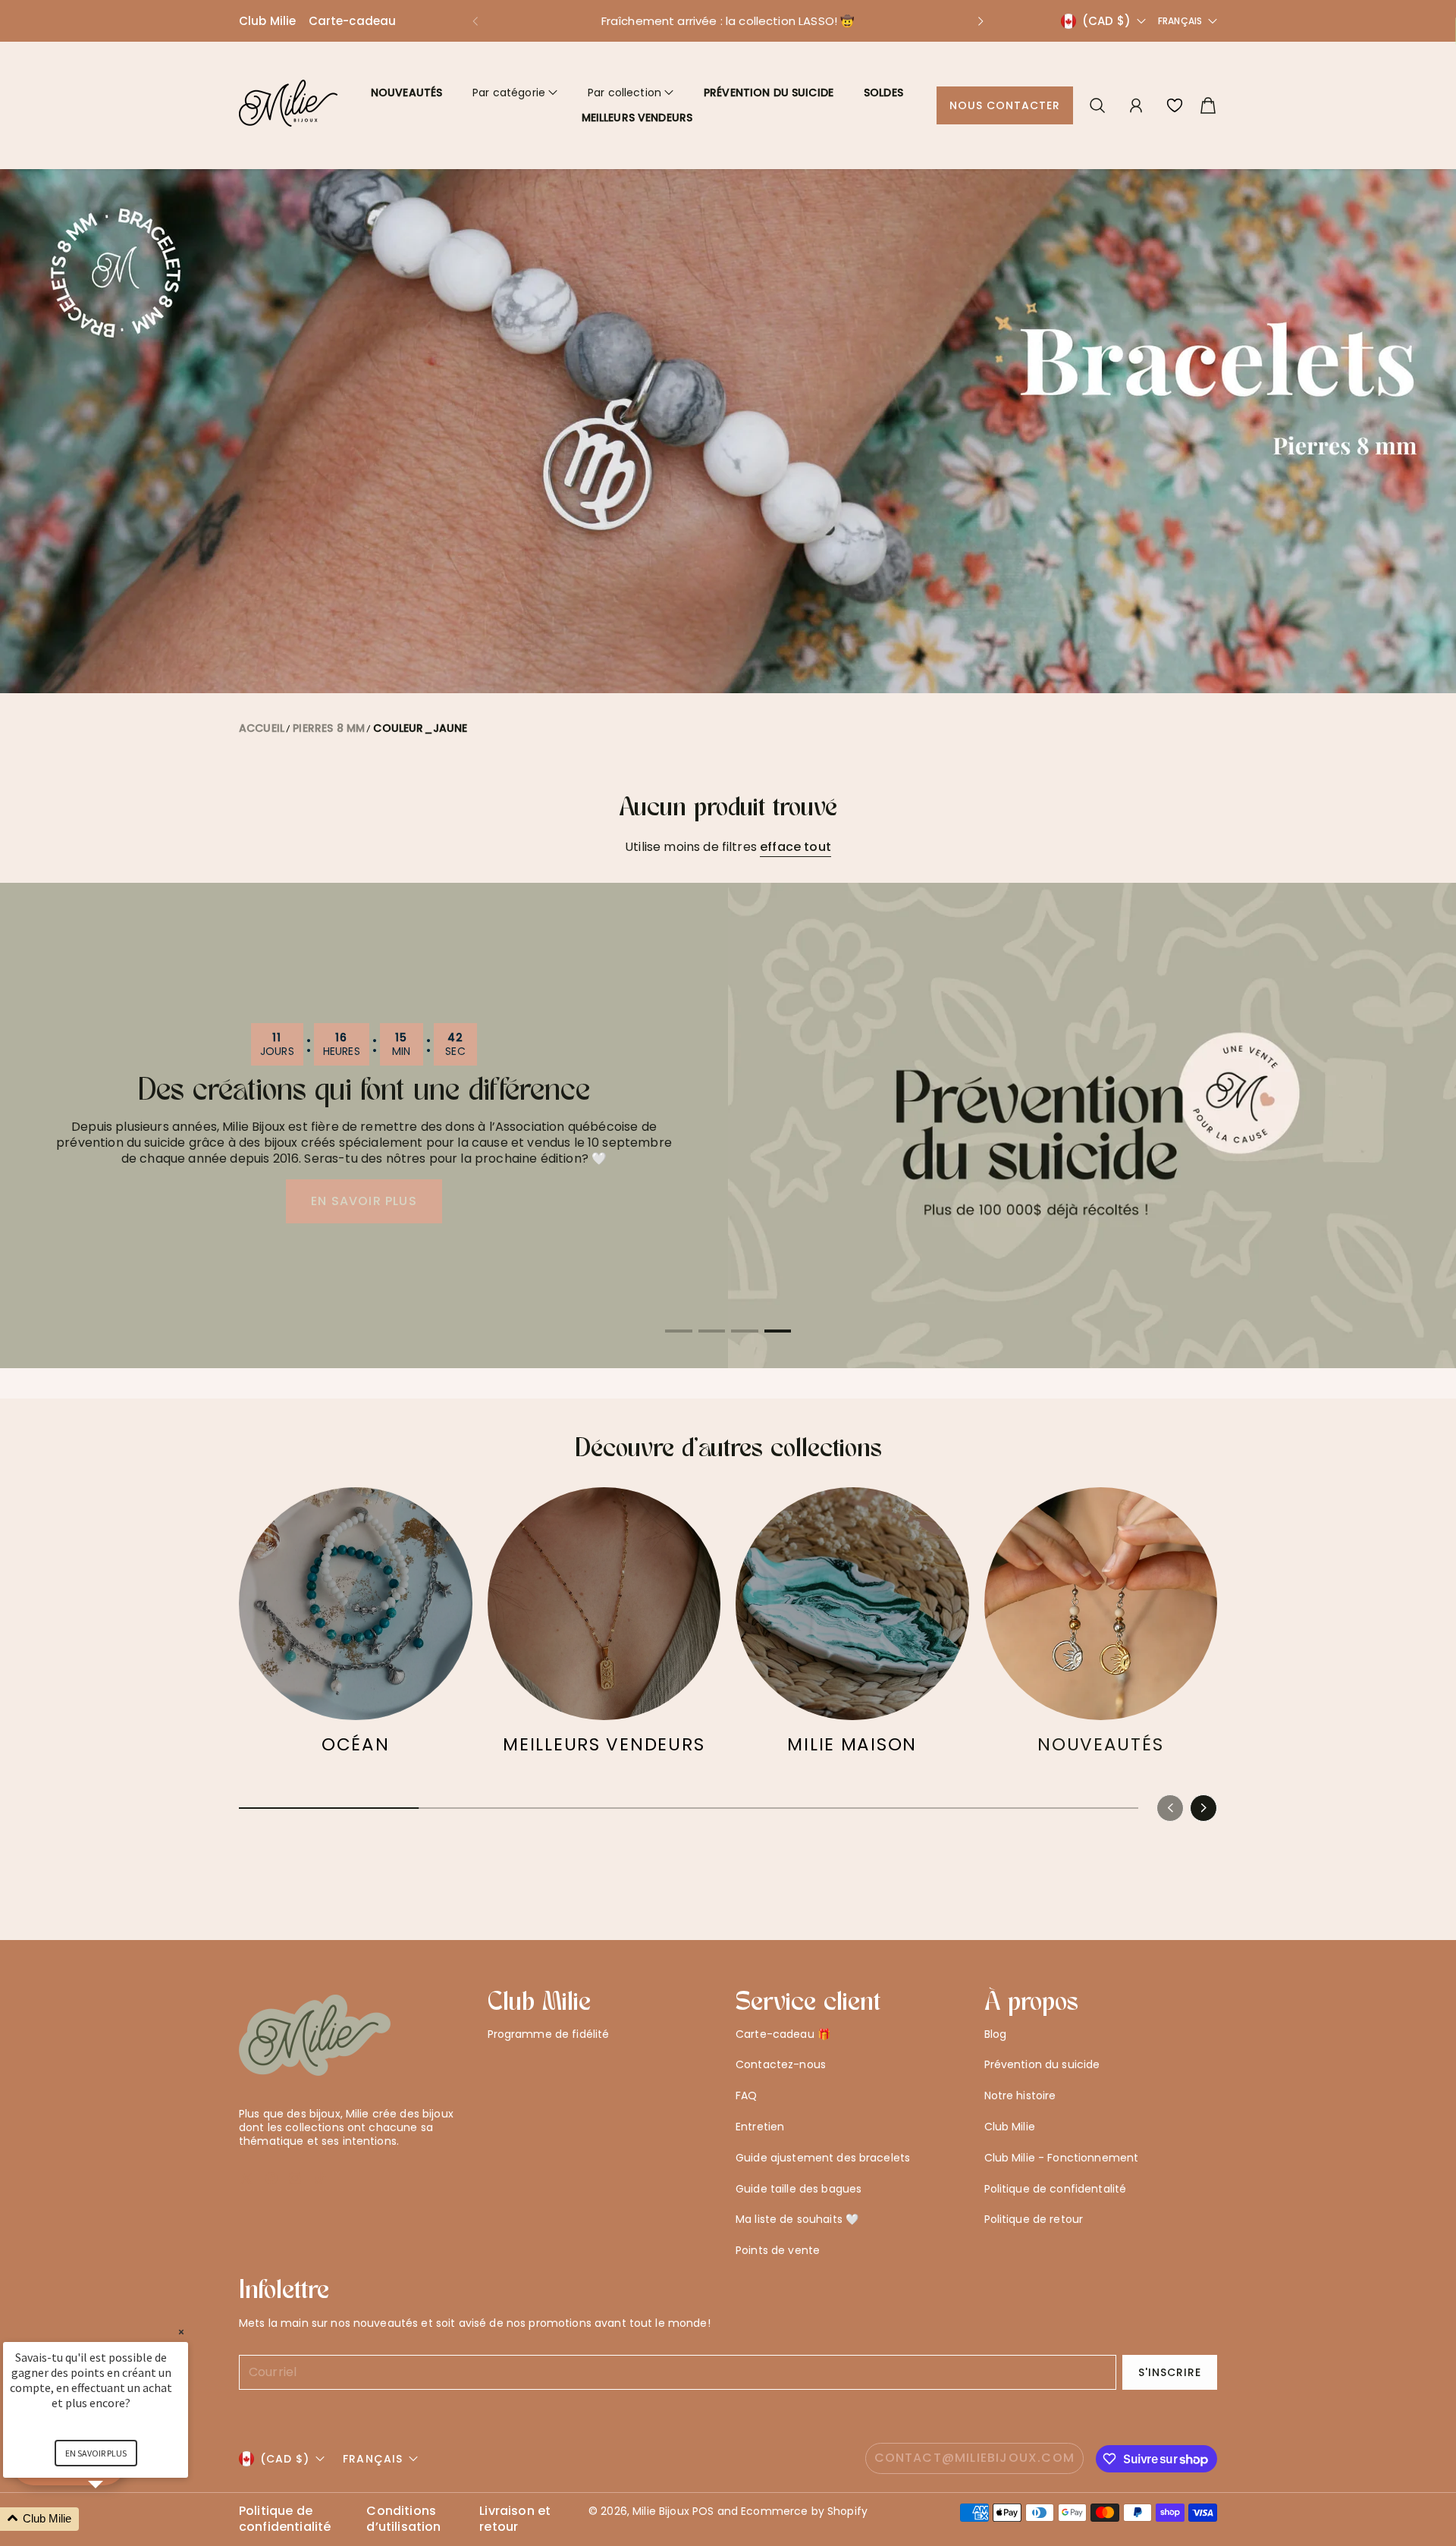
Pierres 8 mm (329, 728)
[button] (475, 21)
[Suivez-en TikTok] (320, 2178)
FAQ (746, 2096)
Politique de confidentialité (285, 2519)
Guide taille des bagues (799, 2189)
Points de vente (778, 2250)
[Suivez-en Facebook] (271, 2178)
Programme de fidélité (549, 2034)
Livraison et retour (515, 2519)
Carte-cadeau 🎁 (783, 2034)
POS (703, 2511)
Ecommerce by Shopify (804, 2511)
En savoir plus (96, 2453)
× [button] (181, 2332)
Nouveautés (406, 93)
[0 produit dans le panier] (1208, 105)
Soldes (883, 93)
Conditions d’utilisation (403, 2519)
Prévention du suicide (769, 93)
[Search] (1097, 105)
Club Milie (268, 21)
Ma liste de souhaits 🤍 (797, 2219)
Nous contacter (1005, 105)
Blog (996, 2034)
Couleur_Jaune (420, 728)
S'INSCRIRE (1170, 2372)
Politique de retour (1034, 2219)
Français (1180, 21)
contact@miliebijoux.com (975, 2458)
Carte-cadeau (353, 21)
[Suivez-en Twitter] (246, 2178)
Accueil (262, 728)
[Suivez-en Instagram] (295, 2178)
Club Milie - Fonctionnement (1062, 2158)
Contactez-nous (781, 2064)
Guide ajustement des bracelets (823, 2158)
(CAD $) (285, 2459)
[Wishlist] (1175, 105)
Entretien (760, 2127)
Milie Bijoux (661, 2511)
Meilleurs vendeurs (637, 118)
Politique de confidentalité (1056, 2189)
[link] (356, 1629)
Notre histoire (1020, 2096)
